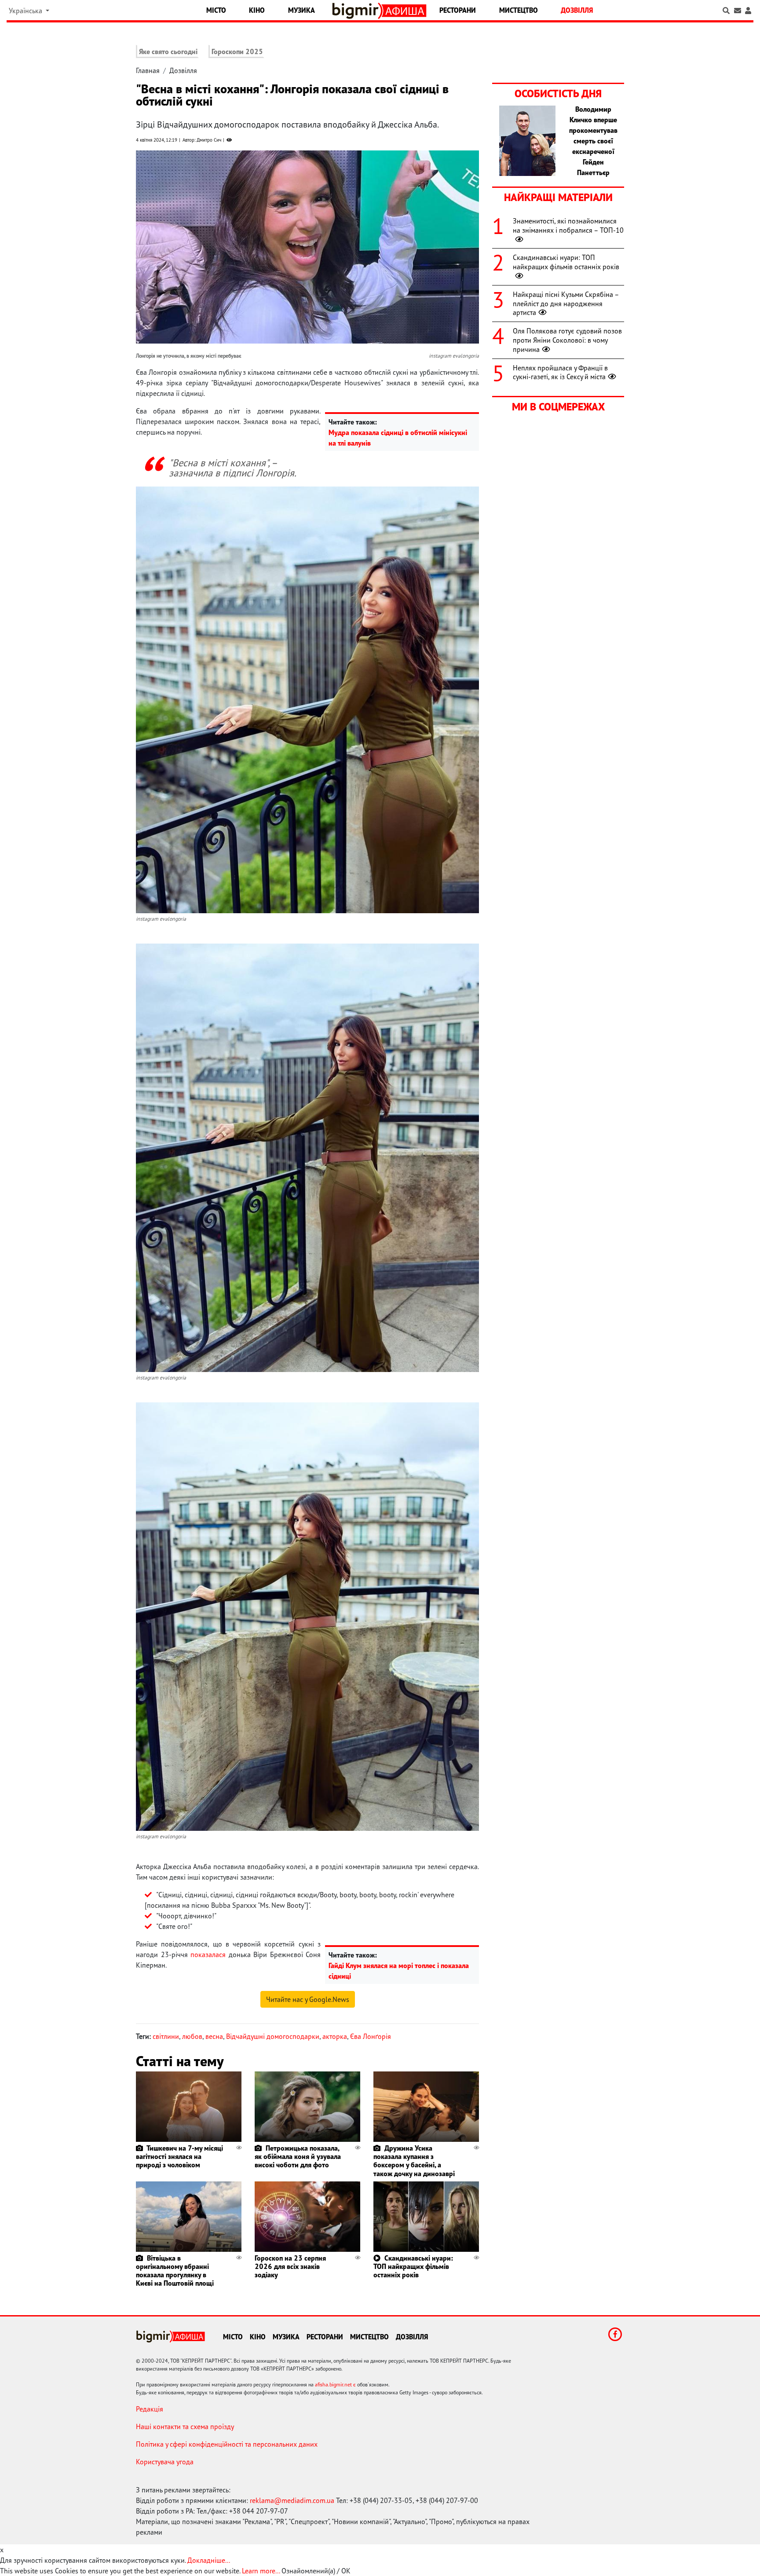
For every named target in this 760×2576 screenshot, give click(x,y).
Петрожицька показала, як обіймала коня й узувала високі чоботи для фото (298, 2156)
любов (192, 2036)
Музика (301, 10)
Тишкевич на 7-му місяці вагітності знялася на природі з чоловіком (179, 2156)
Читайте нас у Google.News (308, 1999)
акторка (335, 2036)
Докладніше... (209, 2560)
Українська (26, 11)
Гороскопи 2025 (237, 51)
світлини (166, 2036)
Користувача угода (165, 2462)
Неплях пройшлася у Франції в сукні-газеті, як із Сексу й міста (560, 372)
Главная (148, 70)
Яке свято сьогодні (168, 51)
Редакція (150, 2409)
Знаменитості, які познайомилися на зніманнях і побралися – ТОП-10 (568, 225)
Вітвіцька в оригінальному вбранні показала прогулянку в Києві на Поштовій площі (175, 2271)
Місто (216, 10)
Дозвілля (577, 10)
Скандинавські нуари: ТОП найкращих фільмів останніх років (413, 2266)
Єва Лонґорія (371, 2036)
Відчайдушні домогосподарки (273, 2036)
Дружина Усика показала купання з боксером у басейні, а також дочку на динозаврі (414, 2161)
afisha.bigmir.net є (335, 2384)
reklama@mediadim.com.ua (292, 2500)
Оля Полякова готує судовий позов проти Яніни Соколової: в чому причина (567, 340)
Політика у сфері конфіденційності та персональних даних (227, 2444)
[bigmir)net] (357, 11)
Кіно (257, 10)
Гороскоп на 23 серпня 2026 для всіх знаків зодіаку (290, 2266)
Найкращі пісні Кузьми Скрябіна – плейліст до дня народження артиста (566, 304)
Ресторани (458, 10)
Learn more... (261, 2571)
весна (214, 2036)
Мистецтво (519, 10)
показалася (208, 1954)
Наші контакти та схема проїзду (185, 2426)
